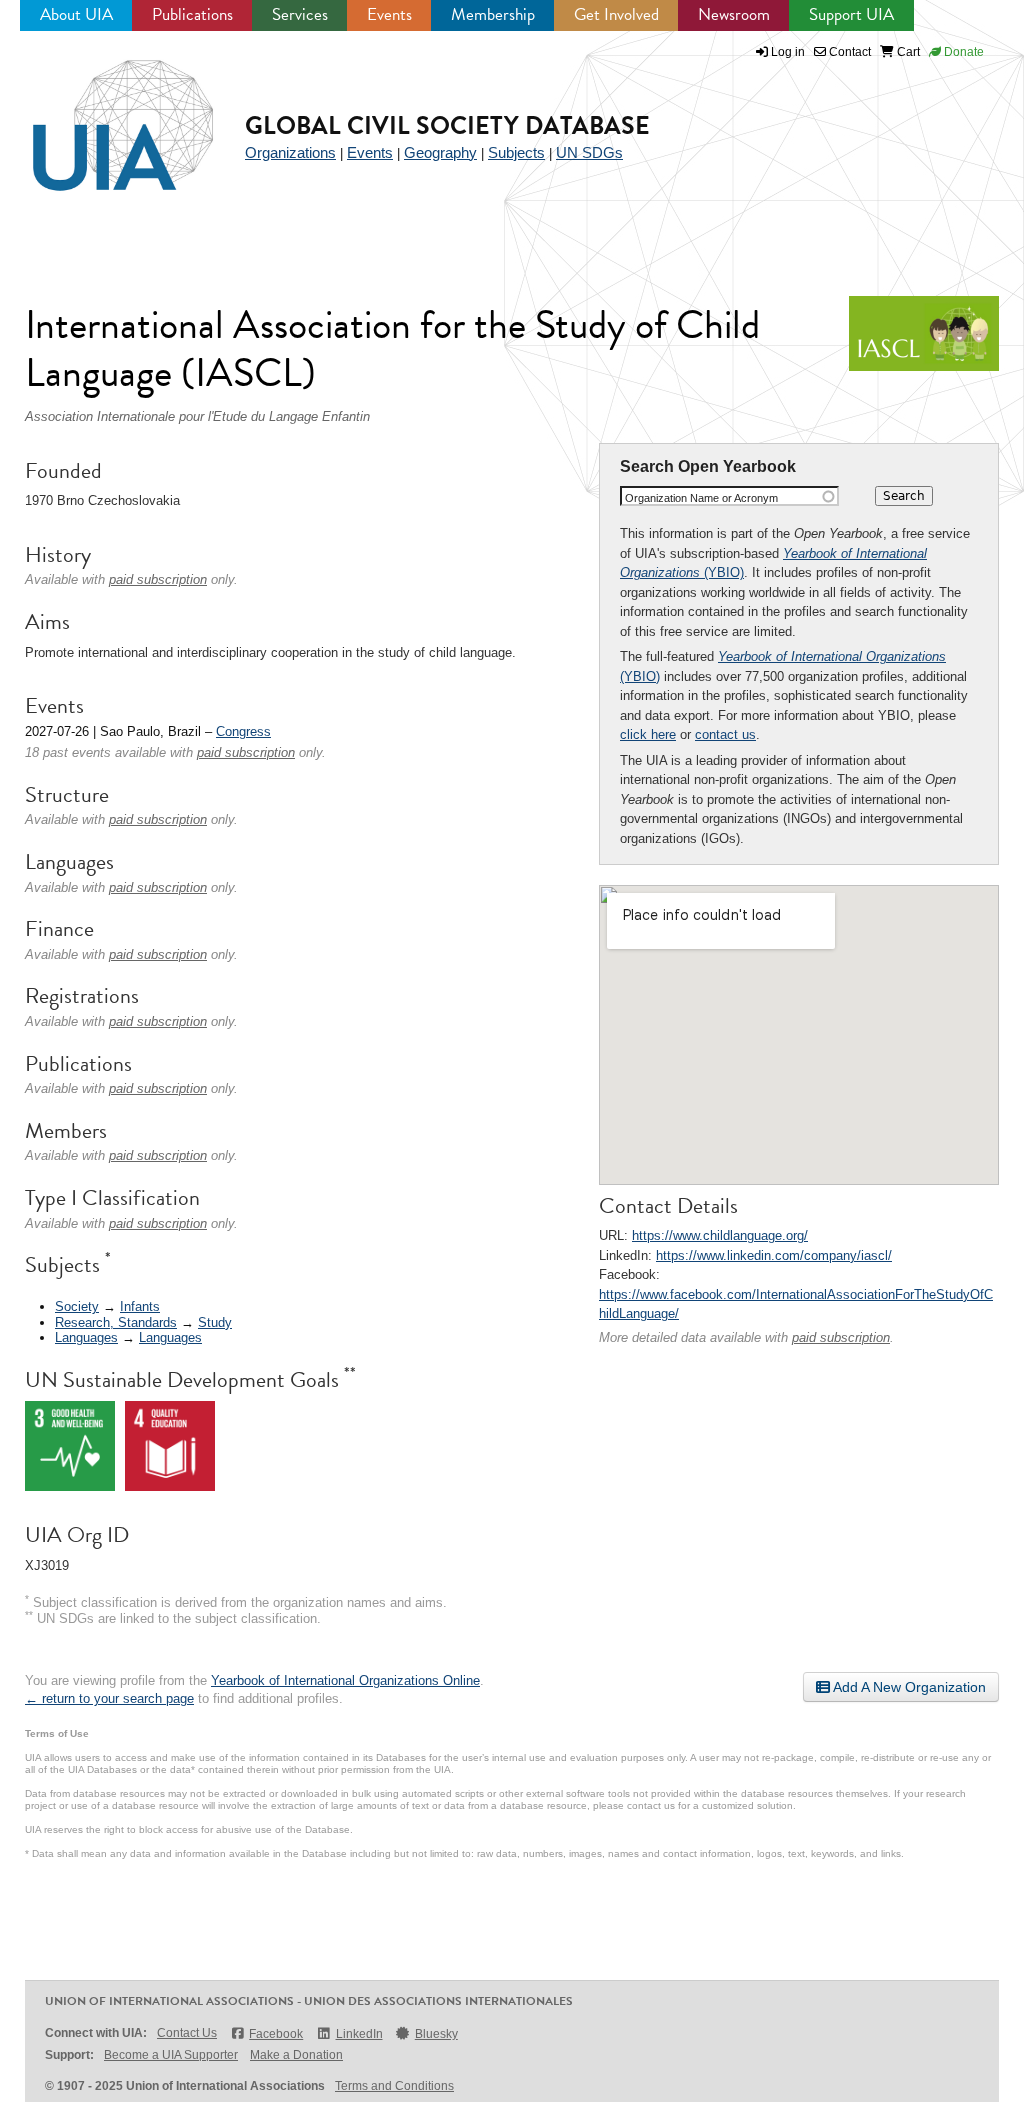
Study (215, 1322)
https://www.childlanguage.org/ (720, 1235)
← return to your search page (109, 1698)
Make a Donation (296, 2055)
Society (77, 1306)
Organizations (290, 152)
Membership (493, 14)
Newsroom (734, 14)
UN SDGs (589, 152)
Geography (440, 152)
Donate (962, 52)
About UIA (76, 14)
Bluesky (436, 2034)
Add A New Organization (908, 1687)
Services (300, 14)
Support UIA (851, 14)
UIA (100, 114)
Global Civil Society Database (447, 125)
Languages (86, 1337)
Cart (907, 52)
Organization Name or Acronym (701, 498)
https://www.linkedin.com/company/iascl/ (774, 1255)
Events (389, 14)
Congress (243, 731)
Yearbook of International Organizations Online (345, 1680)
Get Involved (616, 14)
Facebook (276, 2034)
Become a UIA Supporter (171, 2055)
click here (648, 734)
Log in (788, 52)
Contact (848, 52)
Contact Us (187, 2033)
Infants (140, 1306)
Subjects (516, 152)
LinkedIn (359, 2034)
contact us (725, 734)
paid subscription (841, 1337)
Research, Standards (116, 1322)
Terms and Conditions (394, 2086)
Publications (192, 14)
